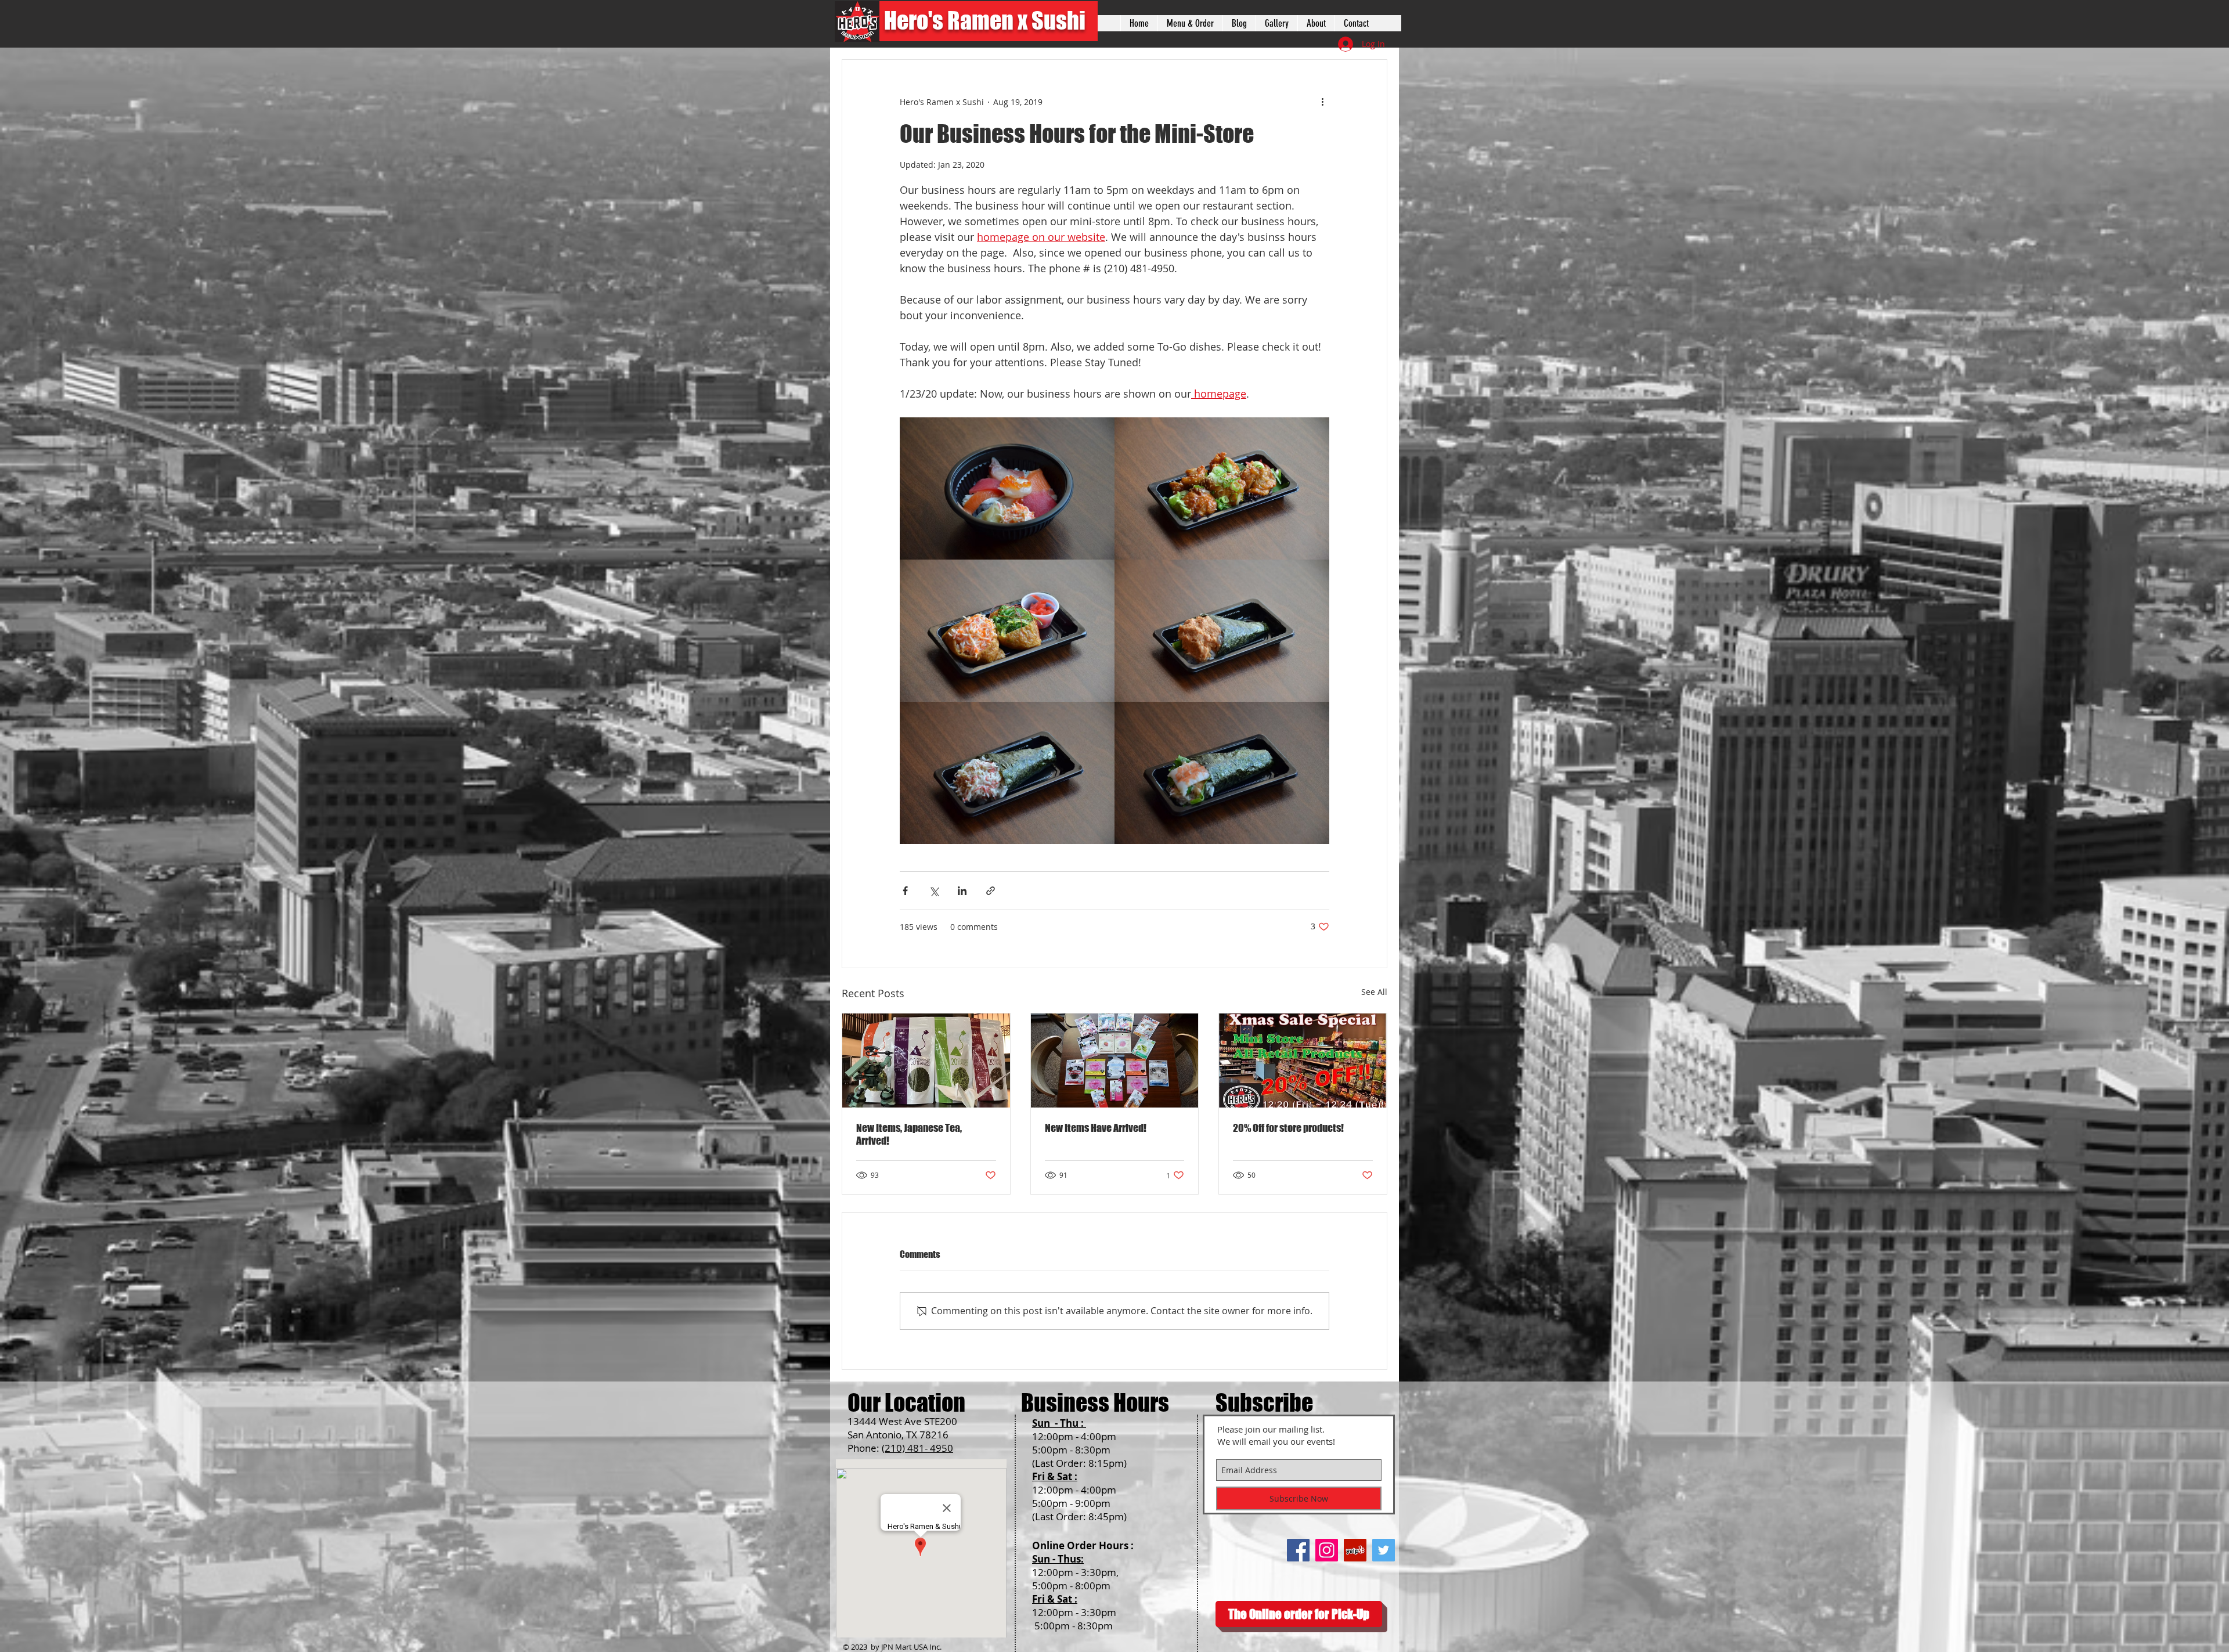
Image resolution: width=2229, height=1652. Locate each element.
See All (1374, 992)
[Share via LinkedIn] (962, 891)
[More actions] (1322, 102)
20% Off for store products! (1288, 1128)
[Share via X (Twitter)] (934, 891)
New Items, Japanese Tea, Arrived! (909, 1134)
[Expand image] (1007, 488)
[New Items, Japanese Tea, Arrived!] (926, 1061)
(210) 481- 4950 (917, 1448)
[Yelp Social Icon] (1355, 1550)
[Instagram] (1327, 1550)
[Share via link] (991, 891)
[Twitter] (1384, 1550)
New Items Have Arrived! (1096, 1128)
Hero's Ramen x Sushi (985, 20)
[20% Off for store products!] (1303, 1061)
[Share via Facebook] (905, 891)
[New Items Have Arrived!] (1115, 1061)
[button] (1276, 23)
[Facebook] (1298, 1550)
